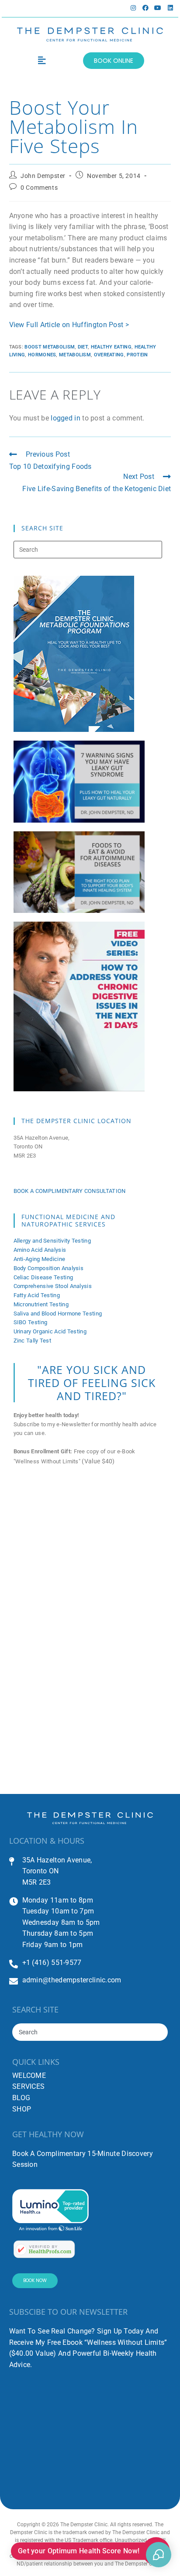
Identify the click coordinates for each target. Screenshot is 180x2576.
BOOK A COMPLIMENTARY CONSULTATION (70, 1191)
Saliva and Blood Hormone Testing (58, 1314)
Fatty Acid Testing (37, 1295)
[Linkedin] (170, 8)
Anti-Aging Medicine (40, 1259)
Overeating (109, 355)
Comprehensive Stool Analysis (53, 1286)
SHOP (22, 2109)
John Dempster (43, 176)
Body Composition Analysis (49, 1268)
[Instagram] (133, 8)
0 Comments (39, 188)
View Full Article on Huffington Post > (69, 325)
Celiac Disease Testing (43, 1277)
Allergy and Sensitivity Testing (52, 1241)
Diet (83, 347)
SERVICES (28, 2086)
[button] (42, 61)
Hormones (42, 355)
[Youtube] (158, 8)
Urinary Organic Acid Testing (50, 1331)
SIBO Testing (31, 1322)
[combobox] (90, 2032)
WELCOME (29, 2075)
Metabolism (75, 355)
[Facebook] (145, 8)
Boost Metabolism (50, 347)
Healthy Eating (111, 347)
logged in (66, 418)
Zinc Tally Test (33, 1341)
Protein (137, 355)
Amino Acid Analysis (40, 1250)
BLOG (21, 2098)
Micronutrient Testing (41, 1304)
